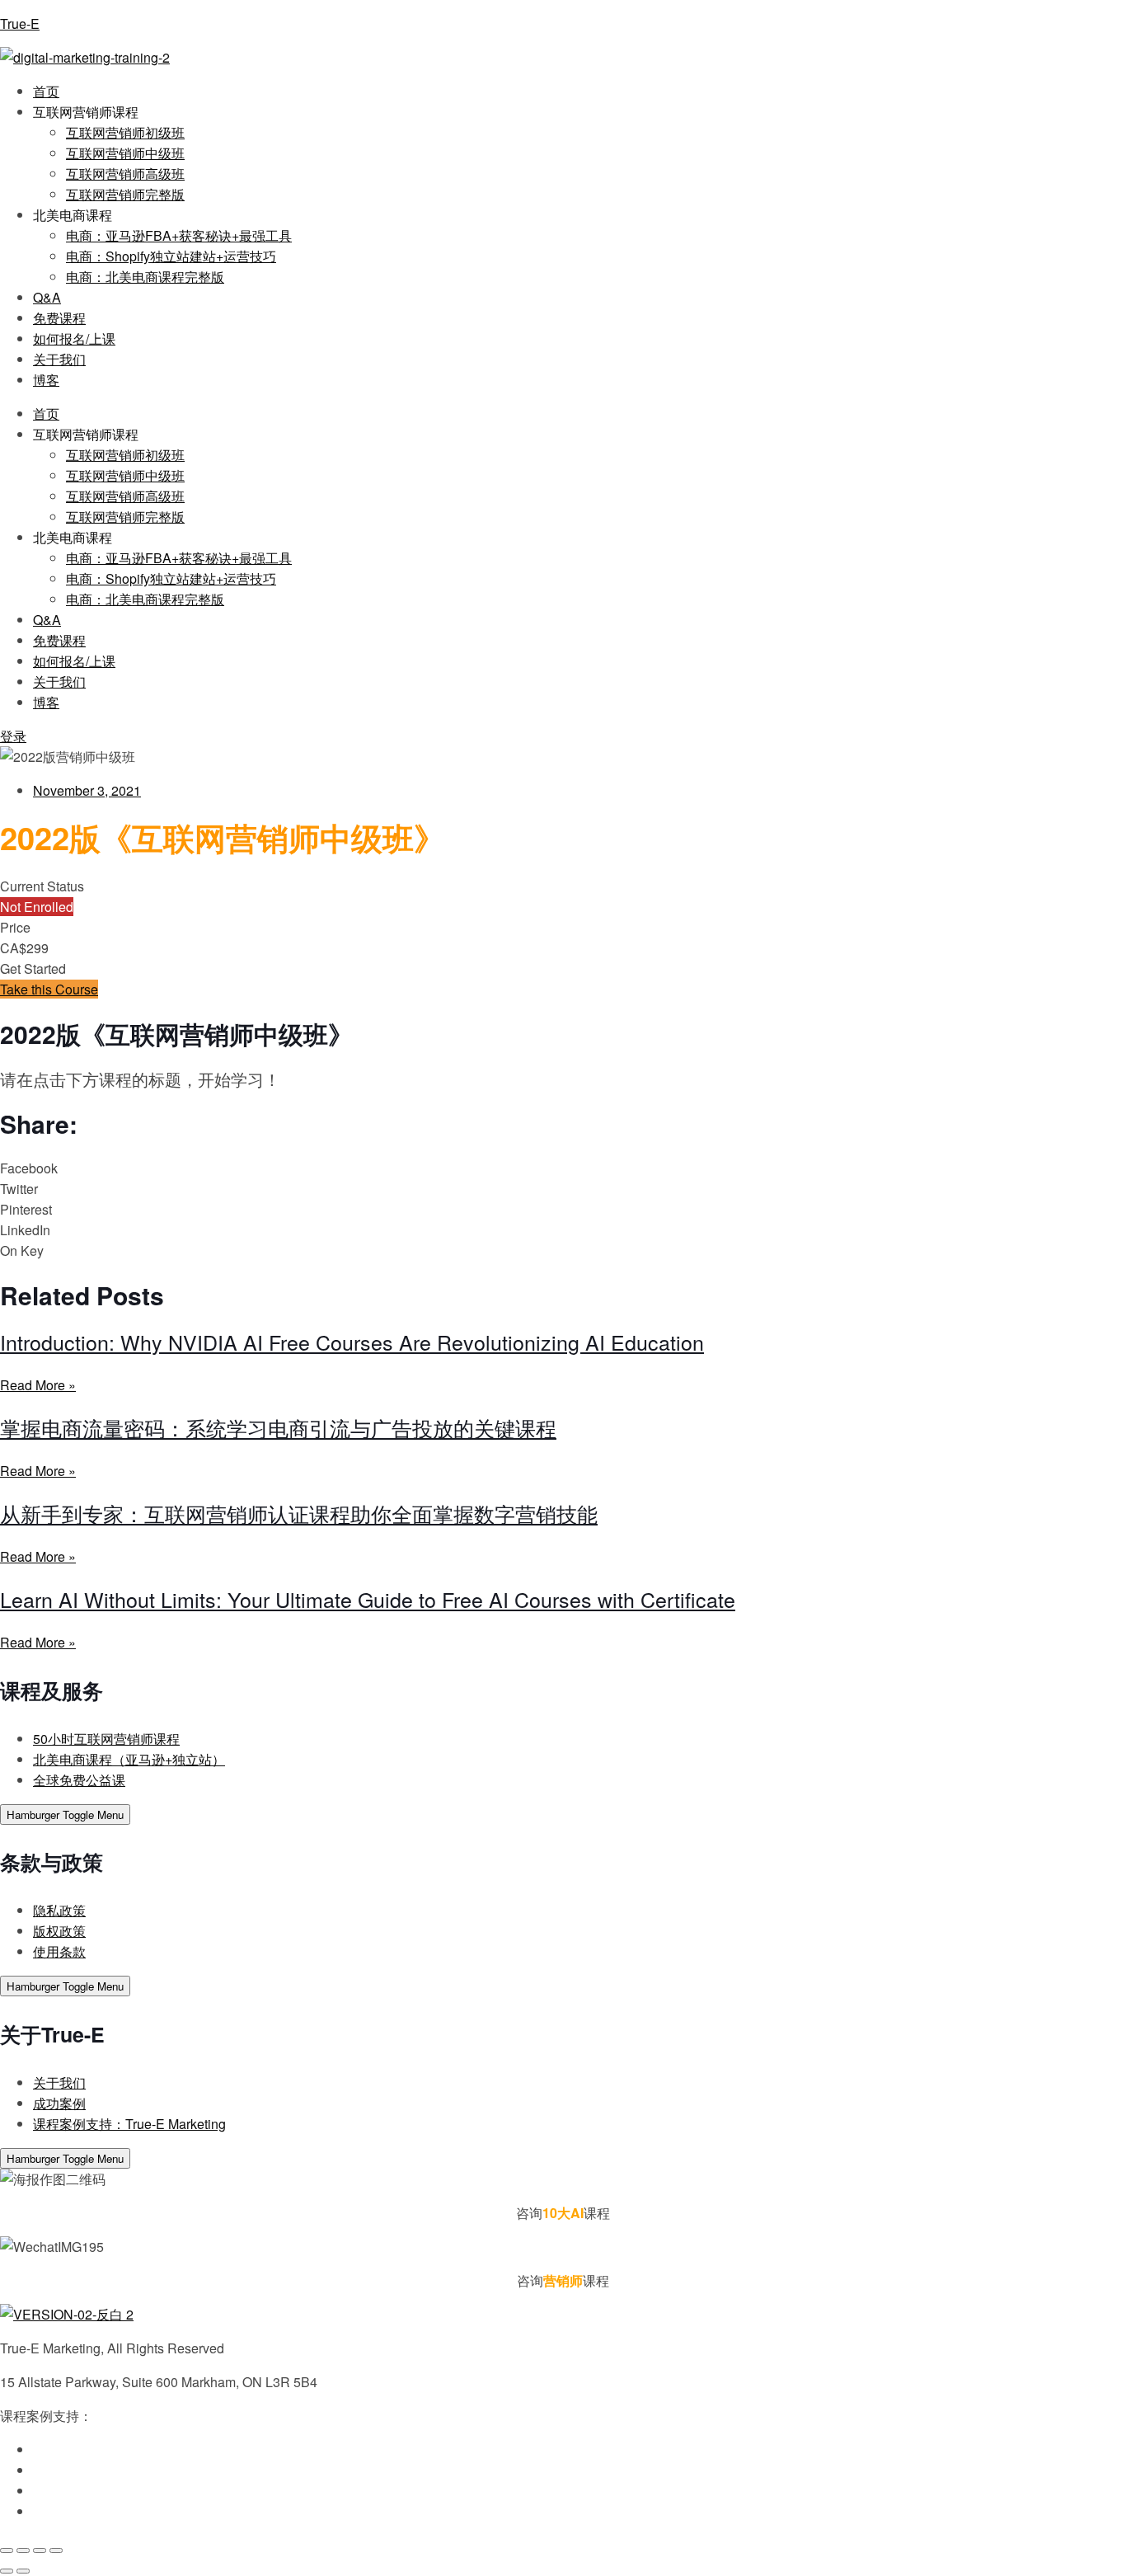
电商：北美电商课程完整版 (145, 277)
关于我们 (59, 359)
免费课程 (59, 318)
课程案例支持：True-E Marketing (129, 2124)
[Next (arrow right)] (23, 2571)
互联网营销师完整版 (125, 194)
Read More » (38, 1385)
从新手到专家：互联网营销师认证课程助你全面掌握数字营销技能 (299, 1513)
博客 (46, 380)
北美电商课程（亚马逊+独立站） (129, 1759)
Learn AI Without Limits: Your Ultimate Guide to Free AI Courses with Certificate (368, 1599)
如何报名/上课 (74, 338)
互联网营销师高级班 (125, 174)
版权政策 (59, 1931)
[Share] (40, 2550)
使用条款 (59, 1951)
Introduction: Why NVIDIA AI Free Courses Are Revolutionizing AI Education (352, 1342)
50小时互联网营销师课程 (106, 1739)
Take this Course (49, 989)
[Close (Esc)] (56, 2550)
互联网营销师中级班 (125, 153)
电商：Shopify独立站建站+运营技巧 (171, 256)
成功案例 (59, 2103)
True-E (20, 24)
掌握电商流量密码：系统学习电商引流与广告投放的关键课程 (278, 1427)
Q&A (47, 297)
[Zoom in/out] (7, 2550)
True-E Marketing (143, 2416)
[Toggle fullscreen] (23, 2550)
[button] (563, 1168)
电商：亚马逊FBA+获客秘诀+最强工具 (179, 235)
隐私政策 (59, 1910)
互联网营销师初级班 (125, 132)
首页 (46, 91)
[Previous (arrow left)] (7, 2571)
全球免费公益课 (79, 1780)
